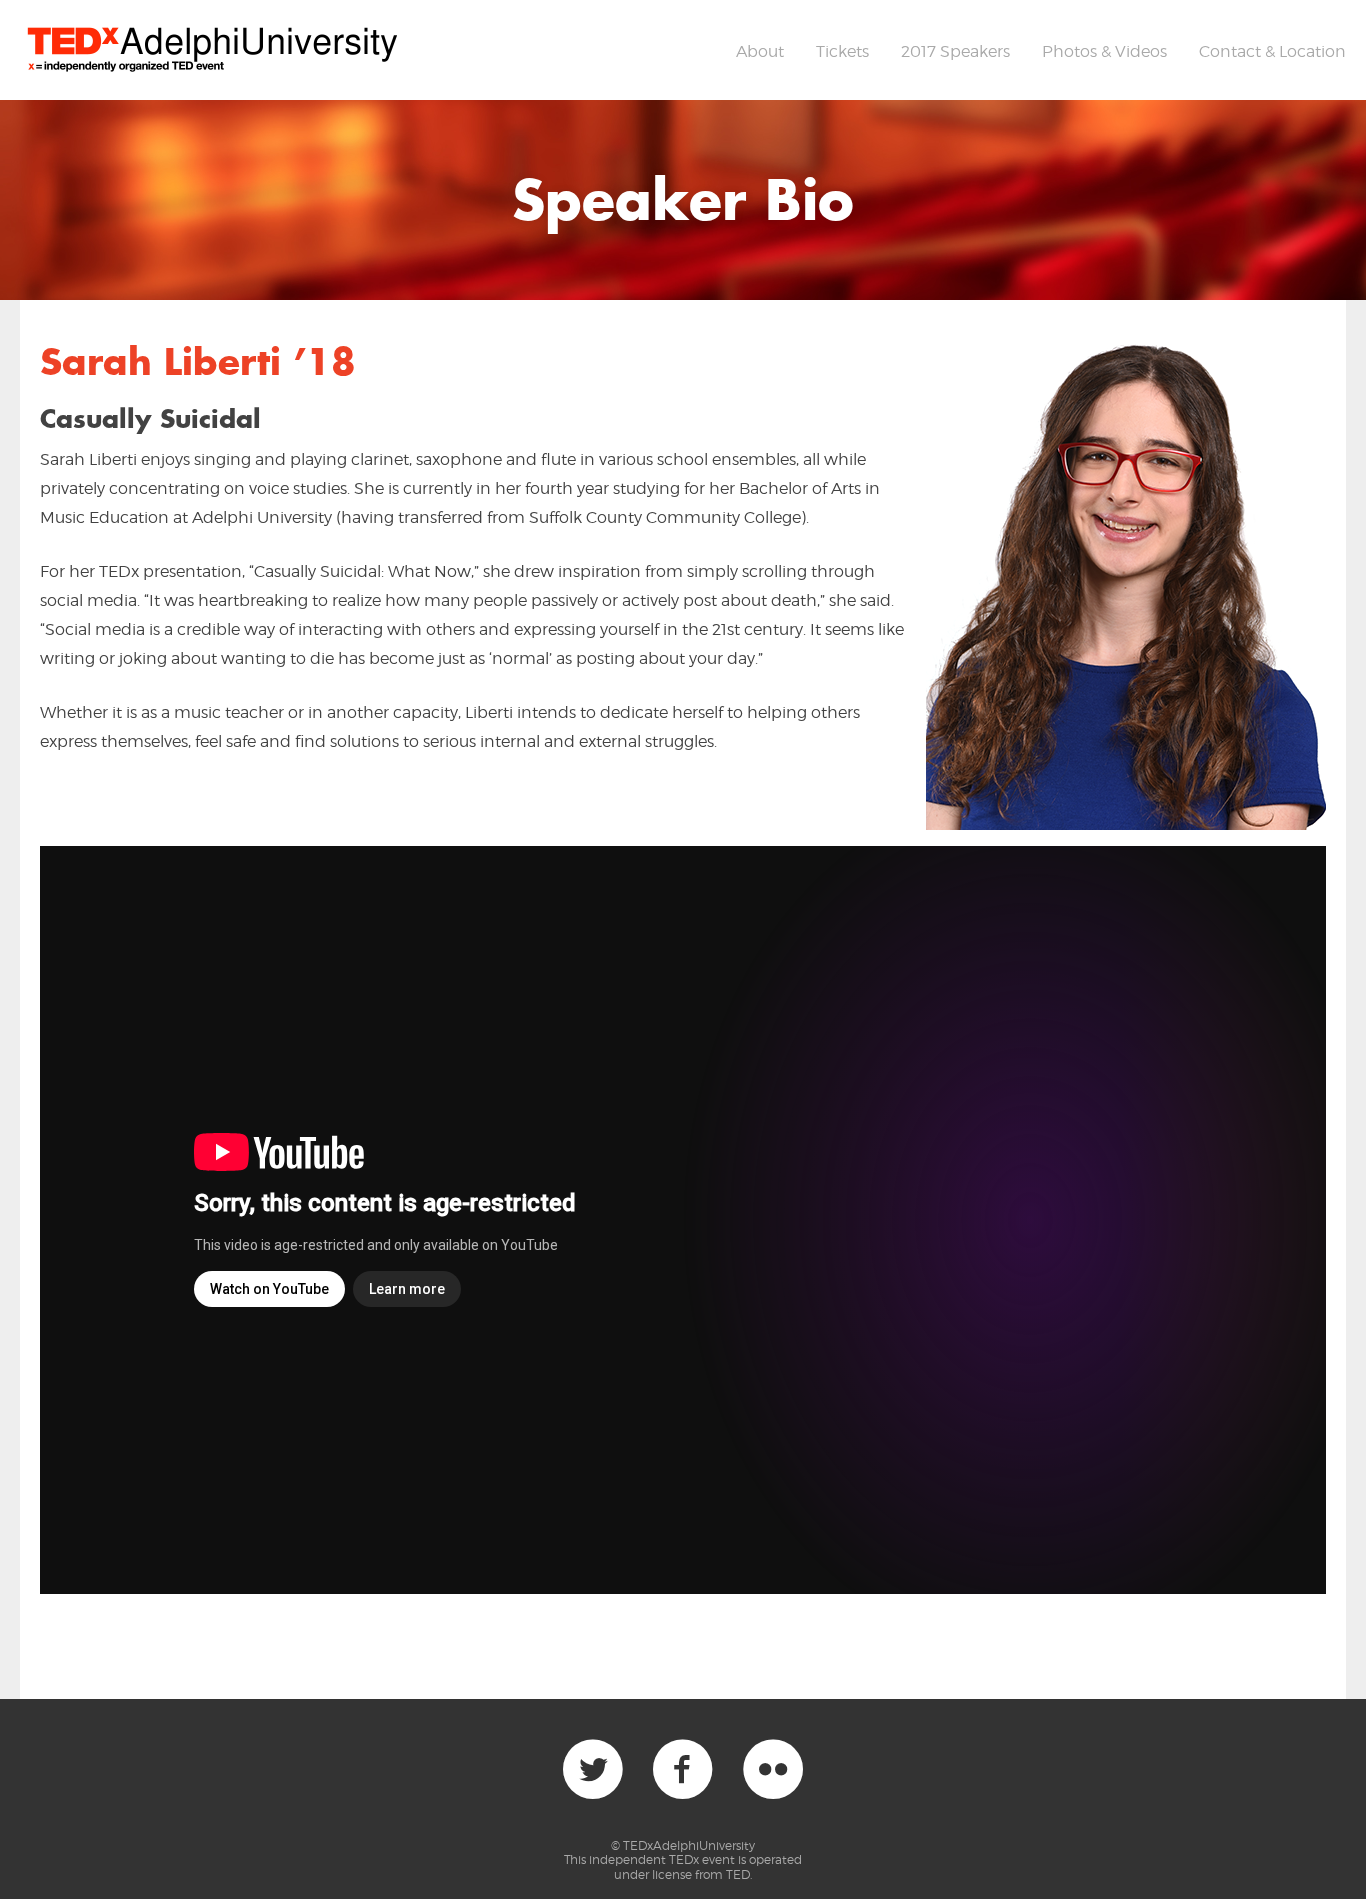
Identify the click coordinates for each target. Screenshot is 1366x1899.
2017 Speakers (955, 51)
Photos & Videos (1104, 51)
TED (738, 1874)
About (760, 51)
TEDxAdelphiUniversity (689, 1845)
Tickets (842, 51)
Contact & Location (1272, 51)
